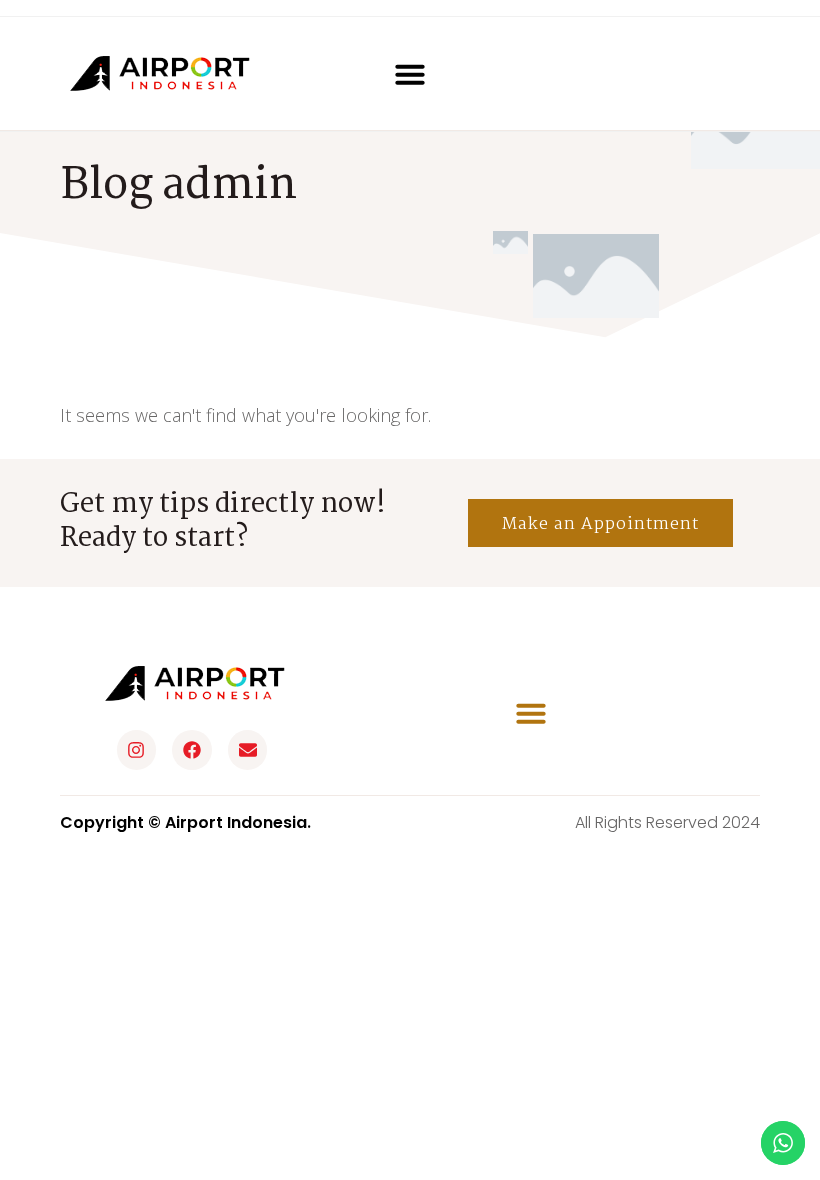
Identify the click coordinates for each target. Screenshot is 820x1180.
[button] (410, 74)
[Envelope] (248, 750)
